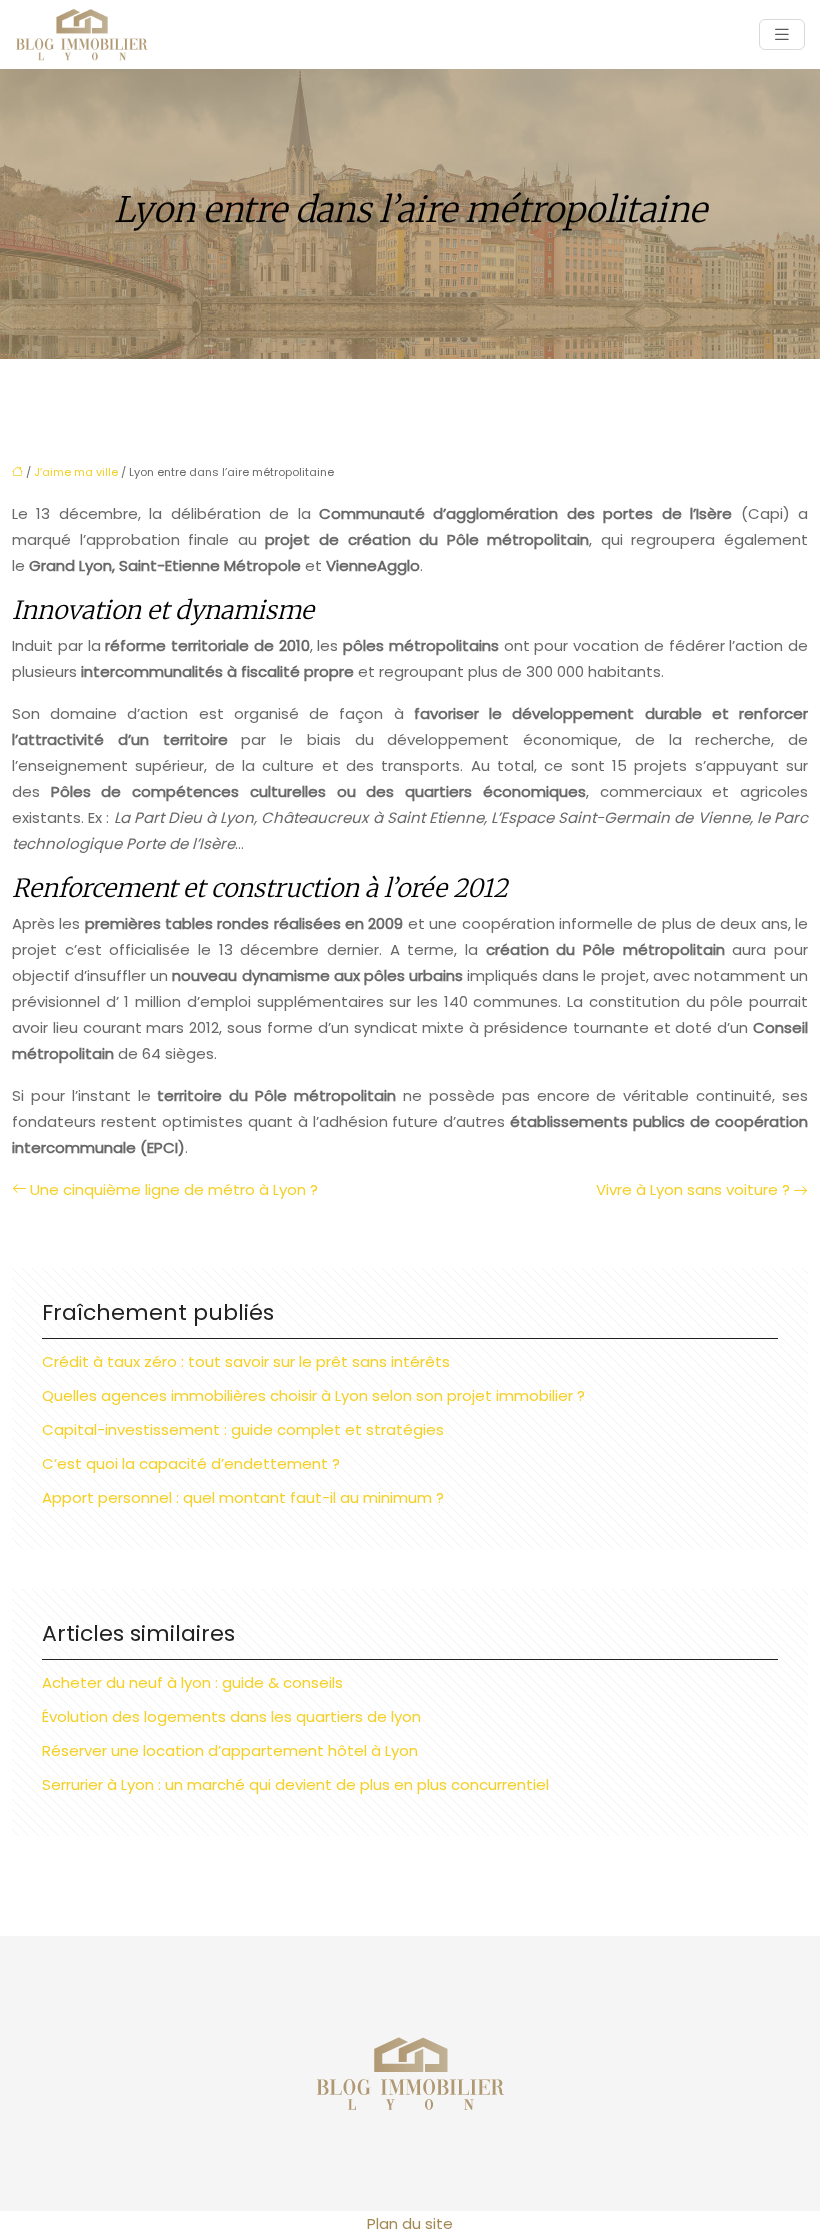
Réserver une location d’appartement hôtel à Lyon (230, 1750)
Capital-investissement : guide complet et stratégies (243, 1429)
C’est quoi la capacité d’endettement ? (191, 1463)
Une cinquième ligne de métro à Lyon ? (174, 1189)
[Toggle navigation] (782, 34)
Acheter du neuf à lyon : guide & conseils (192, 1682)
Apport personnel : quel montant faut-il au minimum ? (243, 1497)
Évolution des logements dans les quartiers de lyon (231, 1716)
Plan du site (410, 2223)
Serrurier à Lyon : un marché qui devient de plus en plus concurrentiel (295, 1784)
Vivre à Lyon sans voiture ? (693, 1189)
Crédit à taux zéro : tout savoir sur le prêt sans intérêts (246, 1361)
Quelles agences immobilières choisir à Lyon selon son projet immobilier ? (313, 1395)
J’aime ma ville (76, 472)
